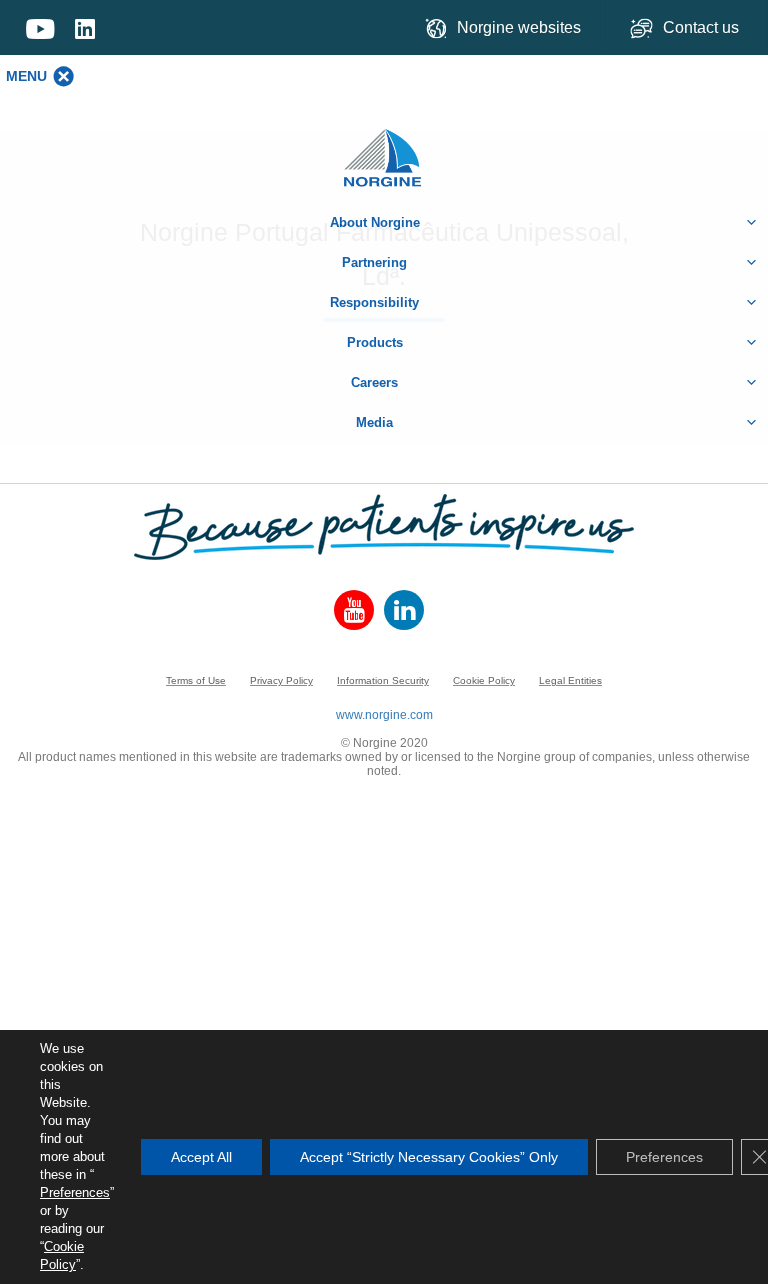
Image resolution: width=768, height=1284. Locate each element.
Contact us (703, 27)
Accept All (201, 1157)
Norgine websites (519, 27)
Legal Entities (570, 680)
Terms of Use (196, 680)
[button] (26, 76)
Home (384, 147)
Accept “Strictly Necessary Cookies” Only (429, 1157)
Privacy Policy (281, 680)
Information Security (383, 680)
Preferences (75, 1192)
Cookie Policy (484, 680)
